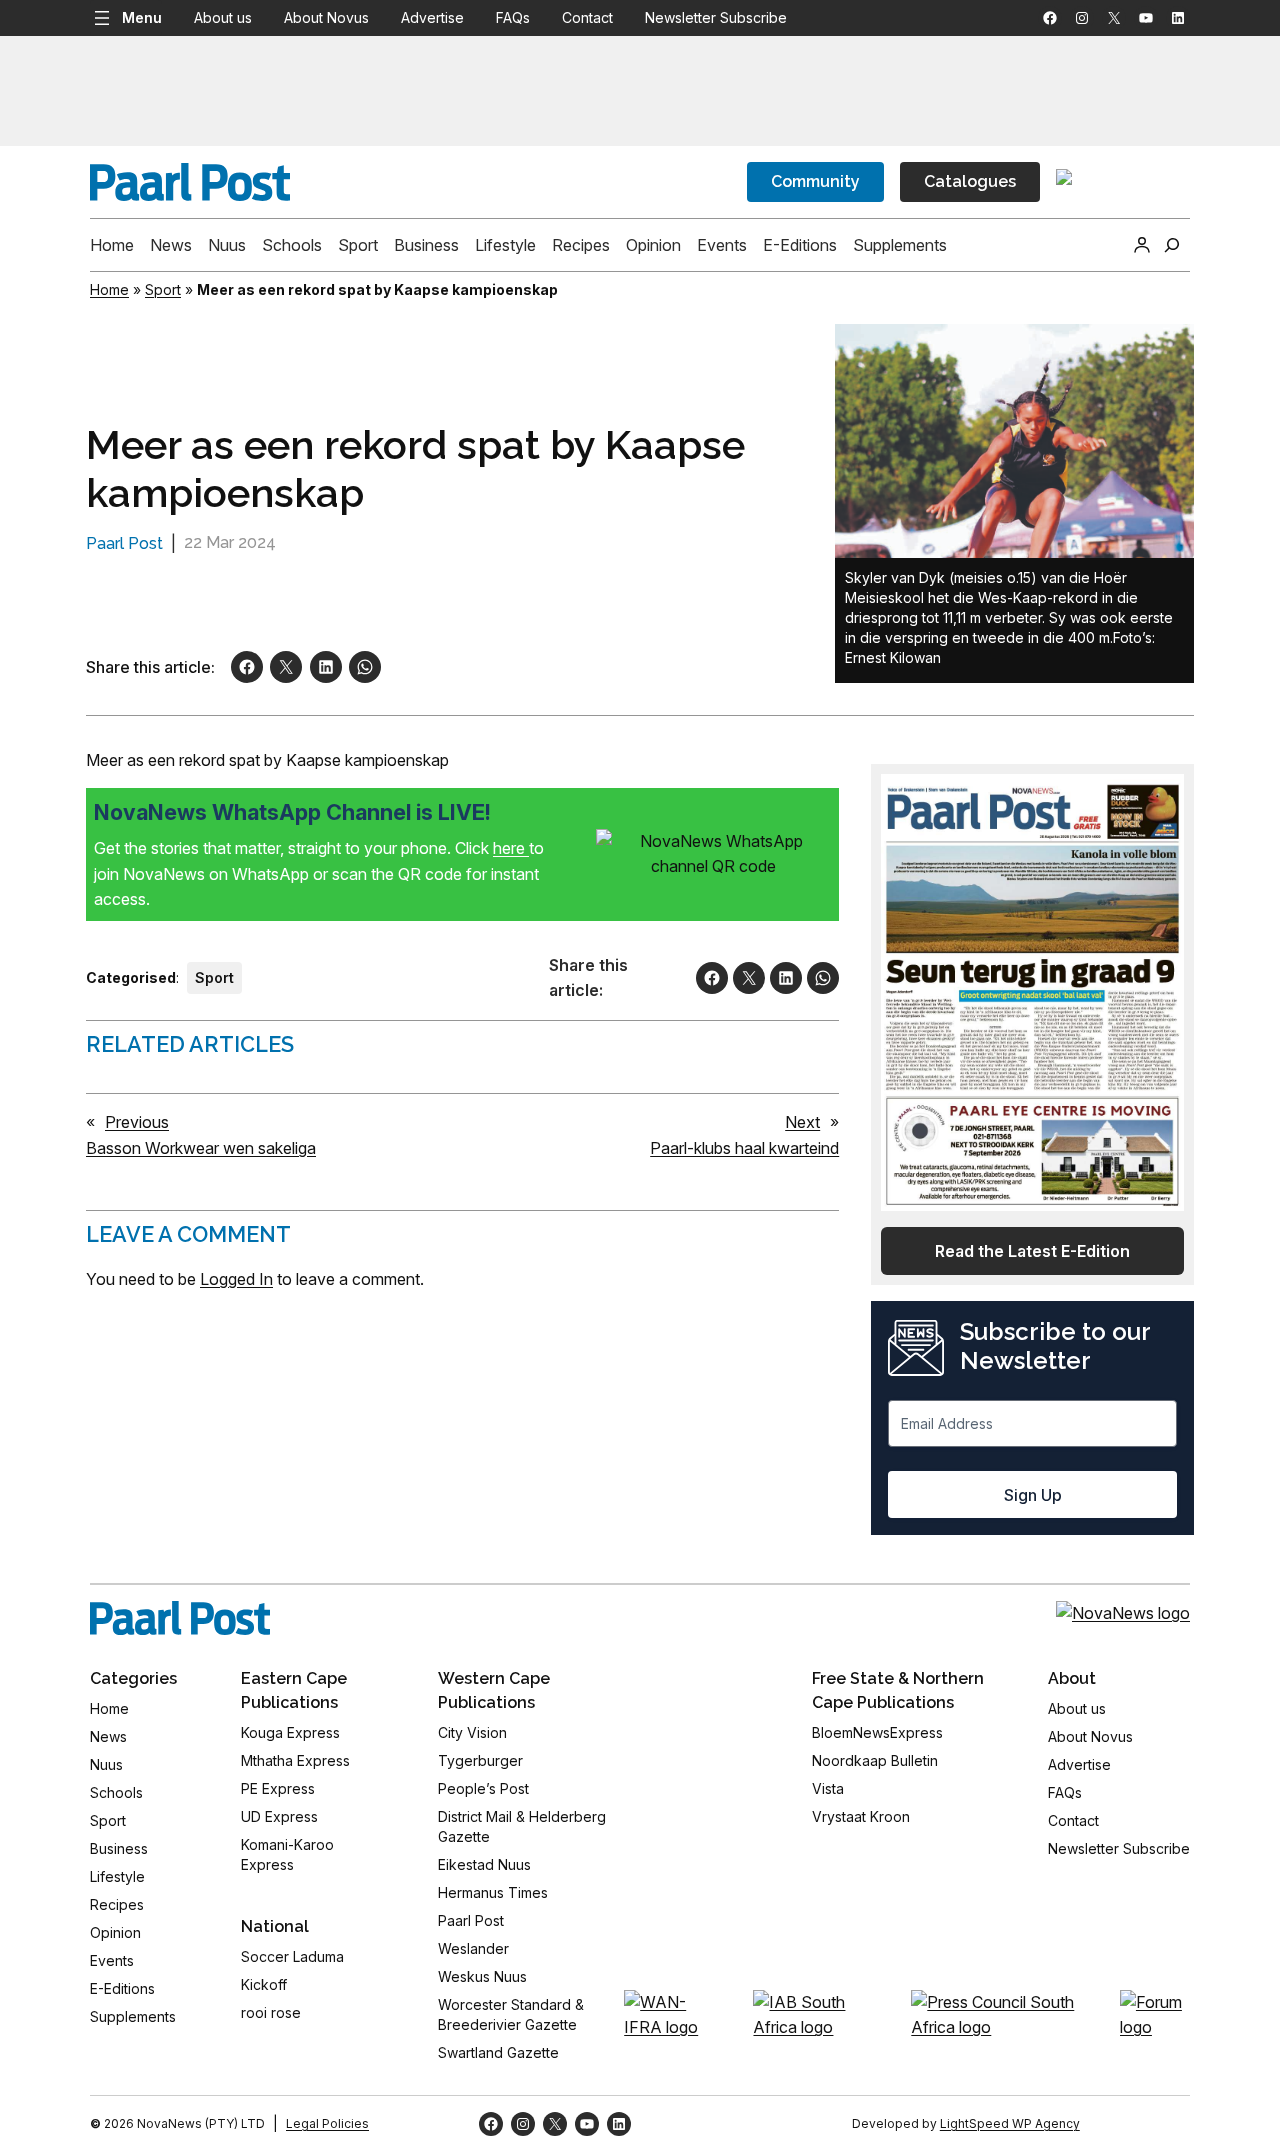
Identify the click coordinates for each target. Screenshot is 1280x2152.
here (511, 848)
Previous (137, 1122)
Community (815, 181)
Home (109, 289)
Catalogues (970, 181)
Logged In (236, 1279)
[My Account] (1142, 245)
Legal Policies (327, 2123)
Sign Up (1033, 1495)
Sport (163, 289)
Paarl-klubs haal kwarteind (744, 1148)
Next (802, 1122)
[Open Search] (1172, 245)
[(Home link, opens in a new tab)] (180, 1618)
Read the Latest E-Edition (1032, 1251)
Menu (142, 17)
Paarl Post (124, 543)
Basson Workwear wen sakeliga (201, 1148)
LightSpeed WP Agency (1010, 2123)
